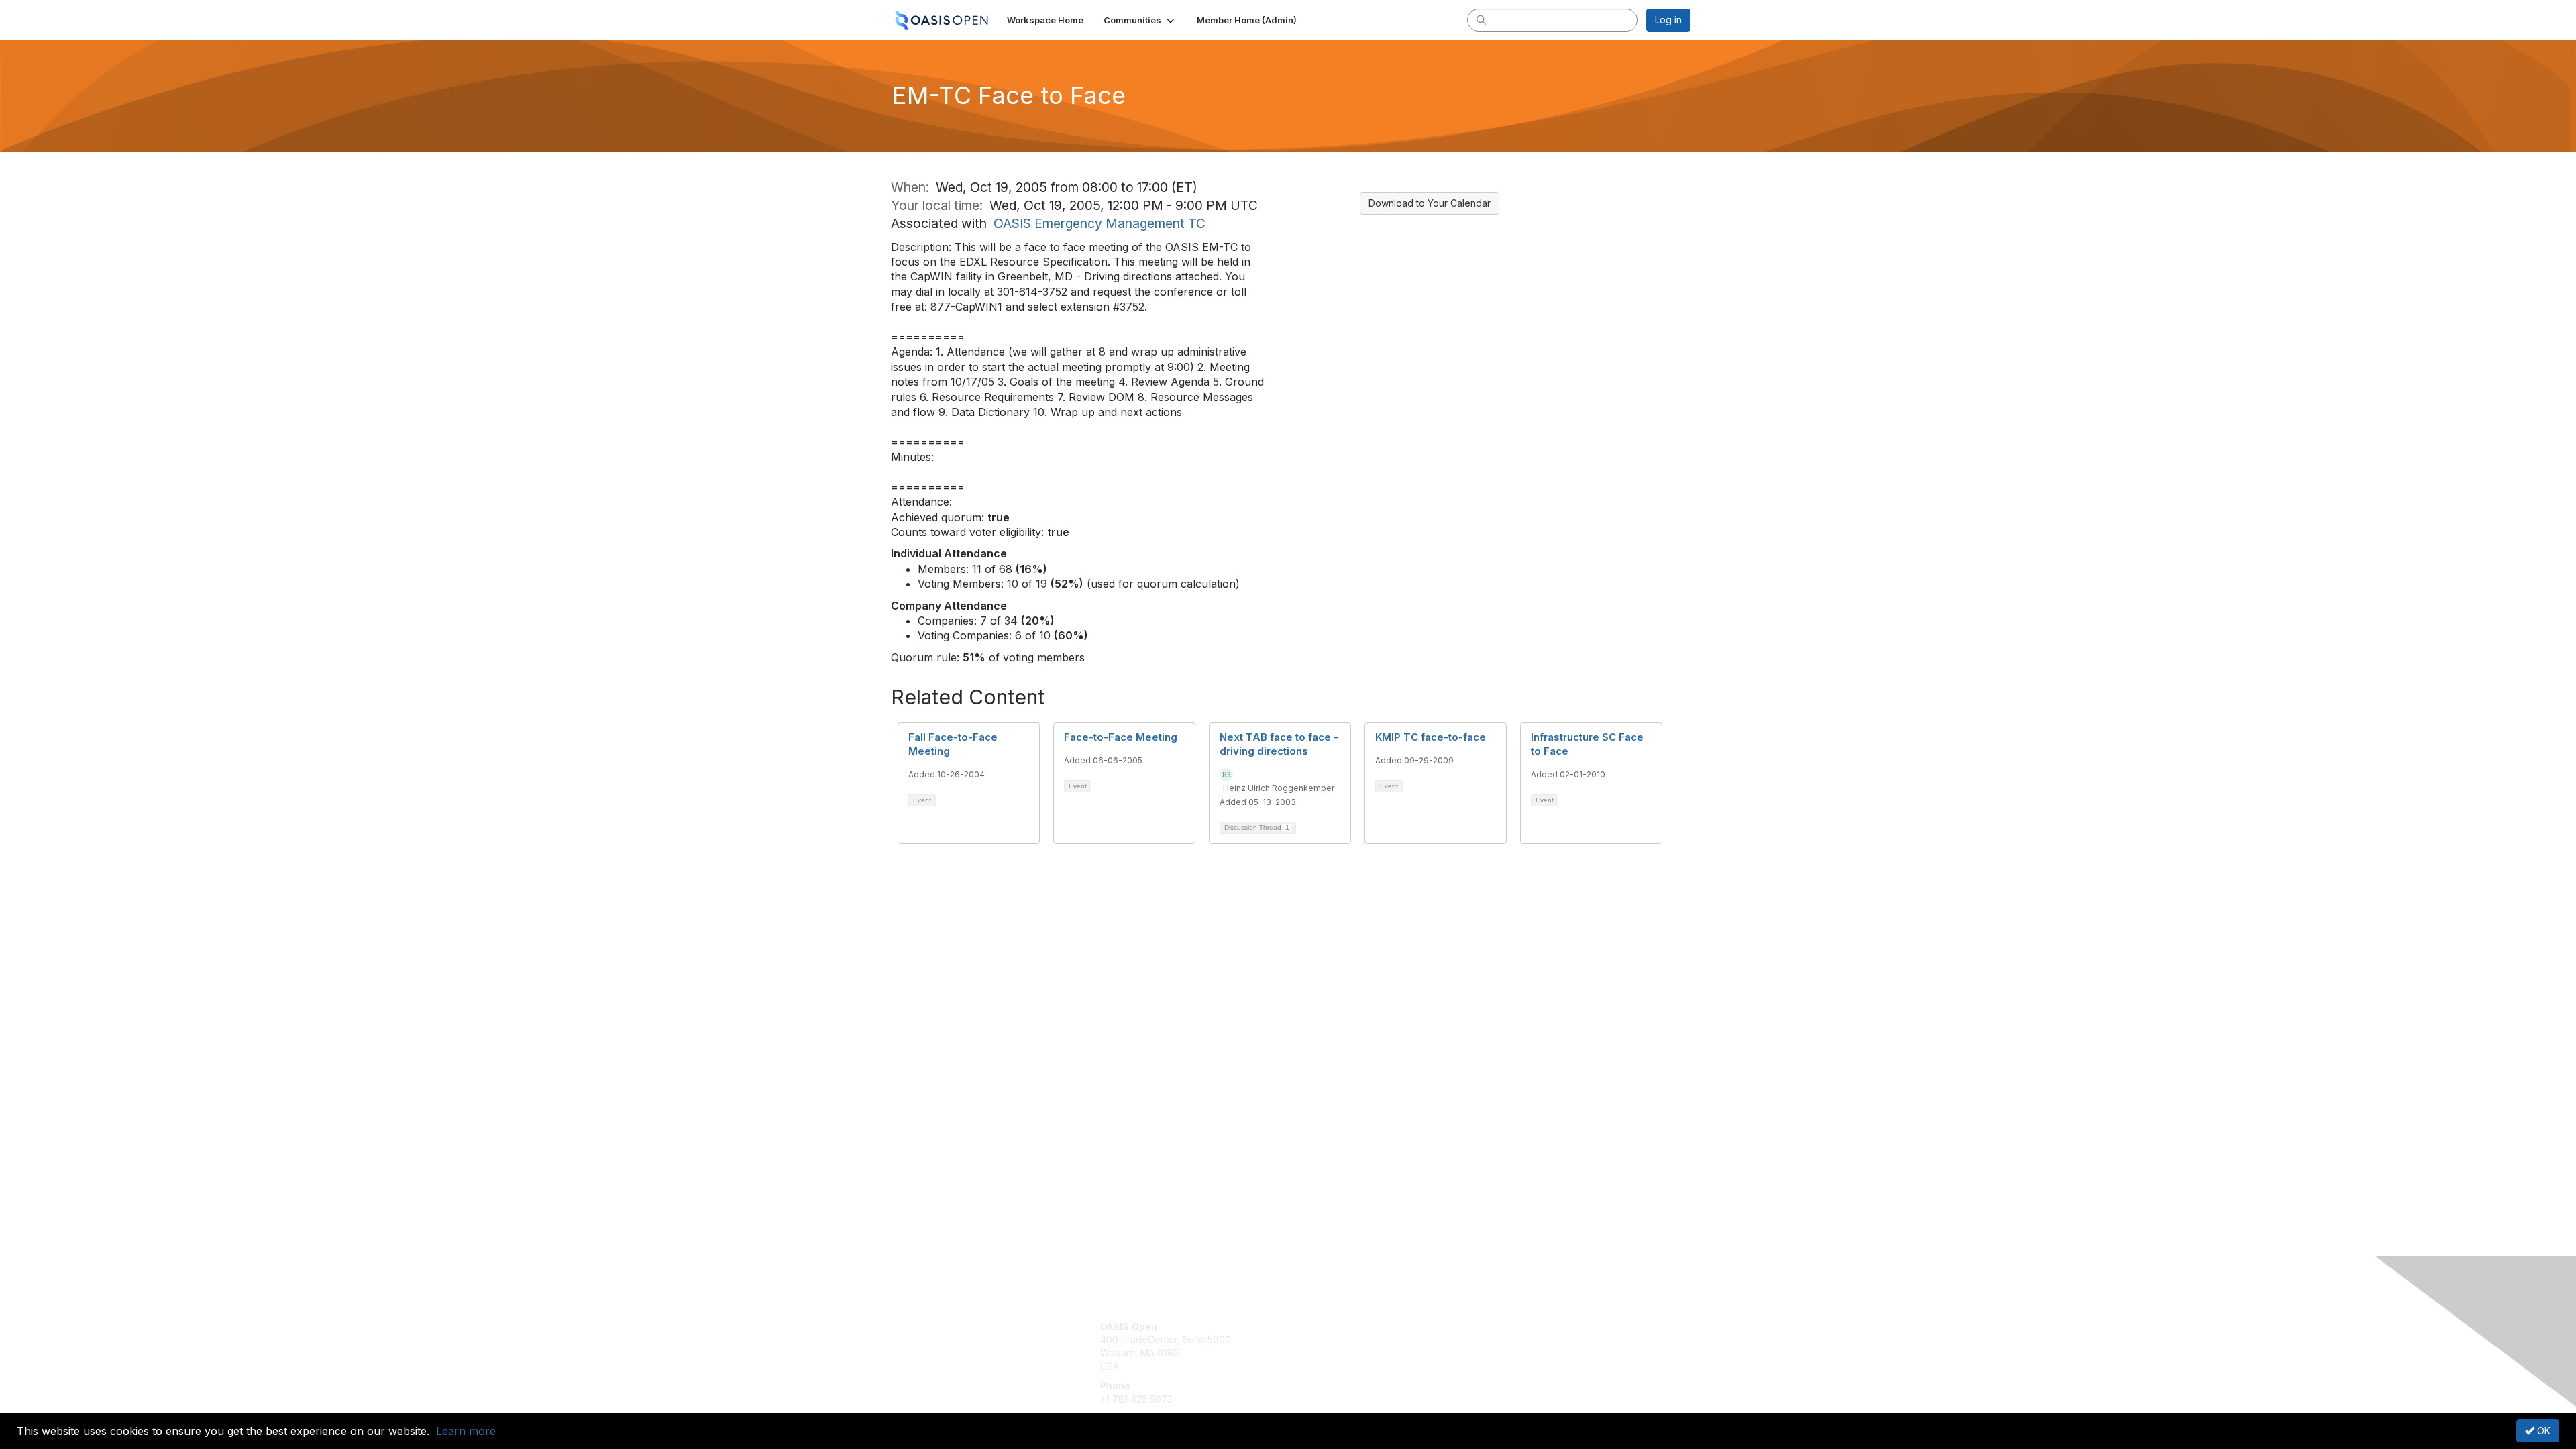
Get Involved (1322, 1327)
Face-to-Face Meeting (1121, 737)
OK (2542, 1431)
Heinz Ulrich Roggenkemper (1279, 788)
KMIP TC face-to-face (1431, 737)
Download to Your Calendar (1430, 203)
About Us (1507, 1327)
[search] (1481, 19)
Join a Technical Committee (1354, 1366)
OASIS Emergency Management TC (1099, 223)
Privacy (1504, 1339)
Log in (1668, 20)
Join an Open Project (1340, 1346)
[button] (1140, 20)
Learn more (466, 1431)
